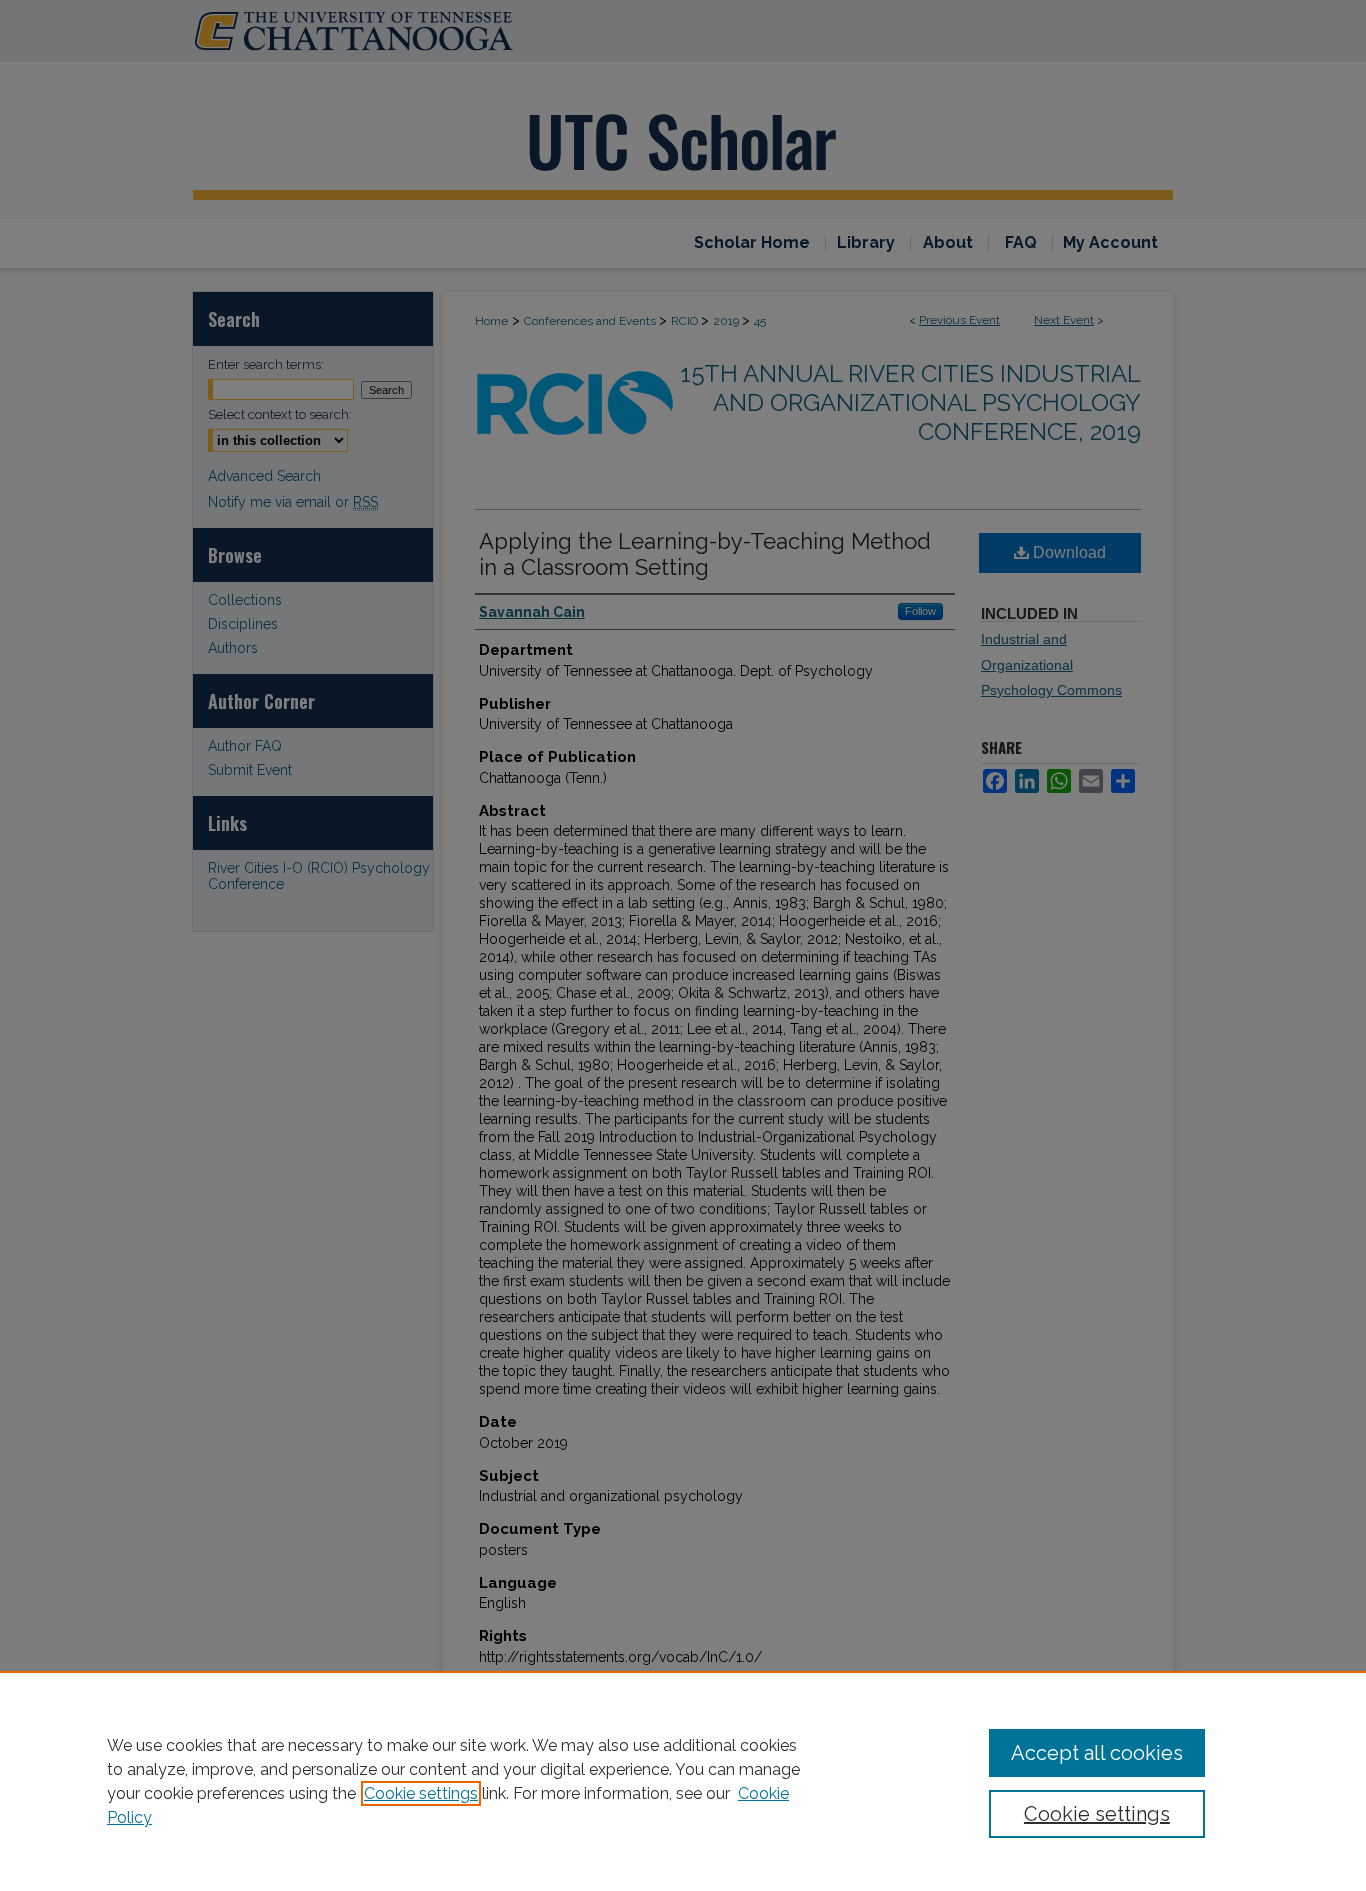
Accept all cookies (1097, 1753)
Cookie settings (421, 1793)
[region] (683, 1781)
